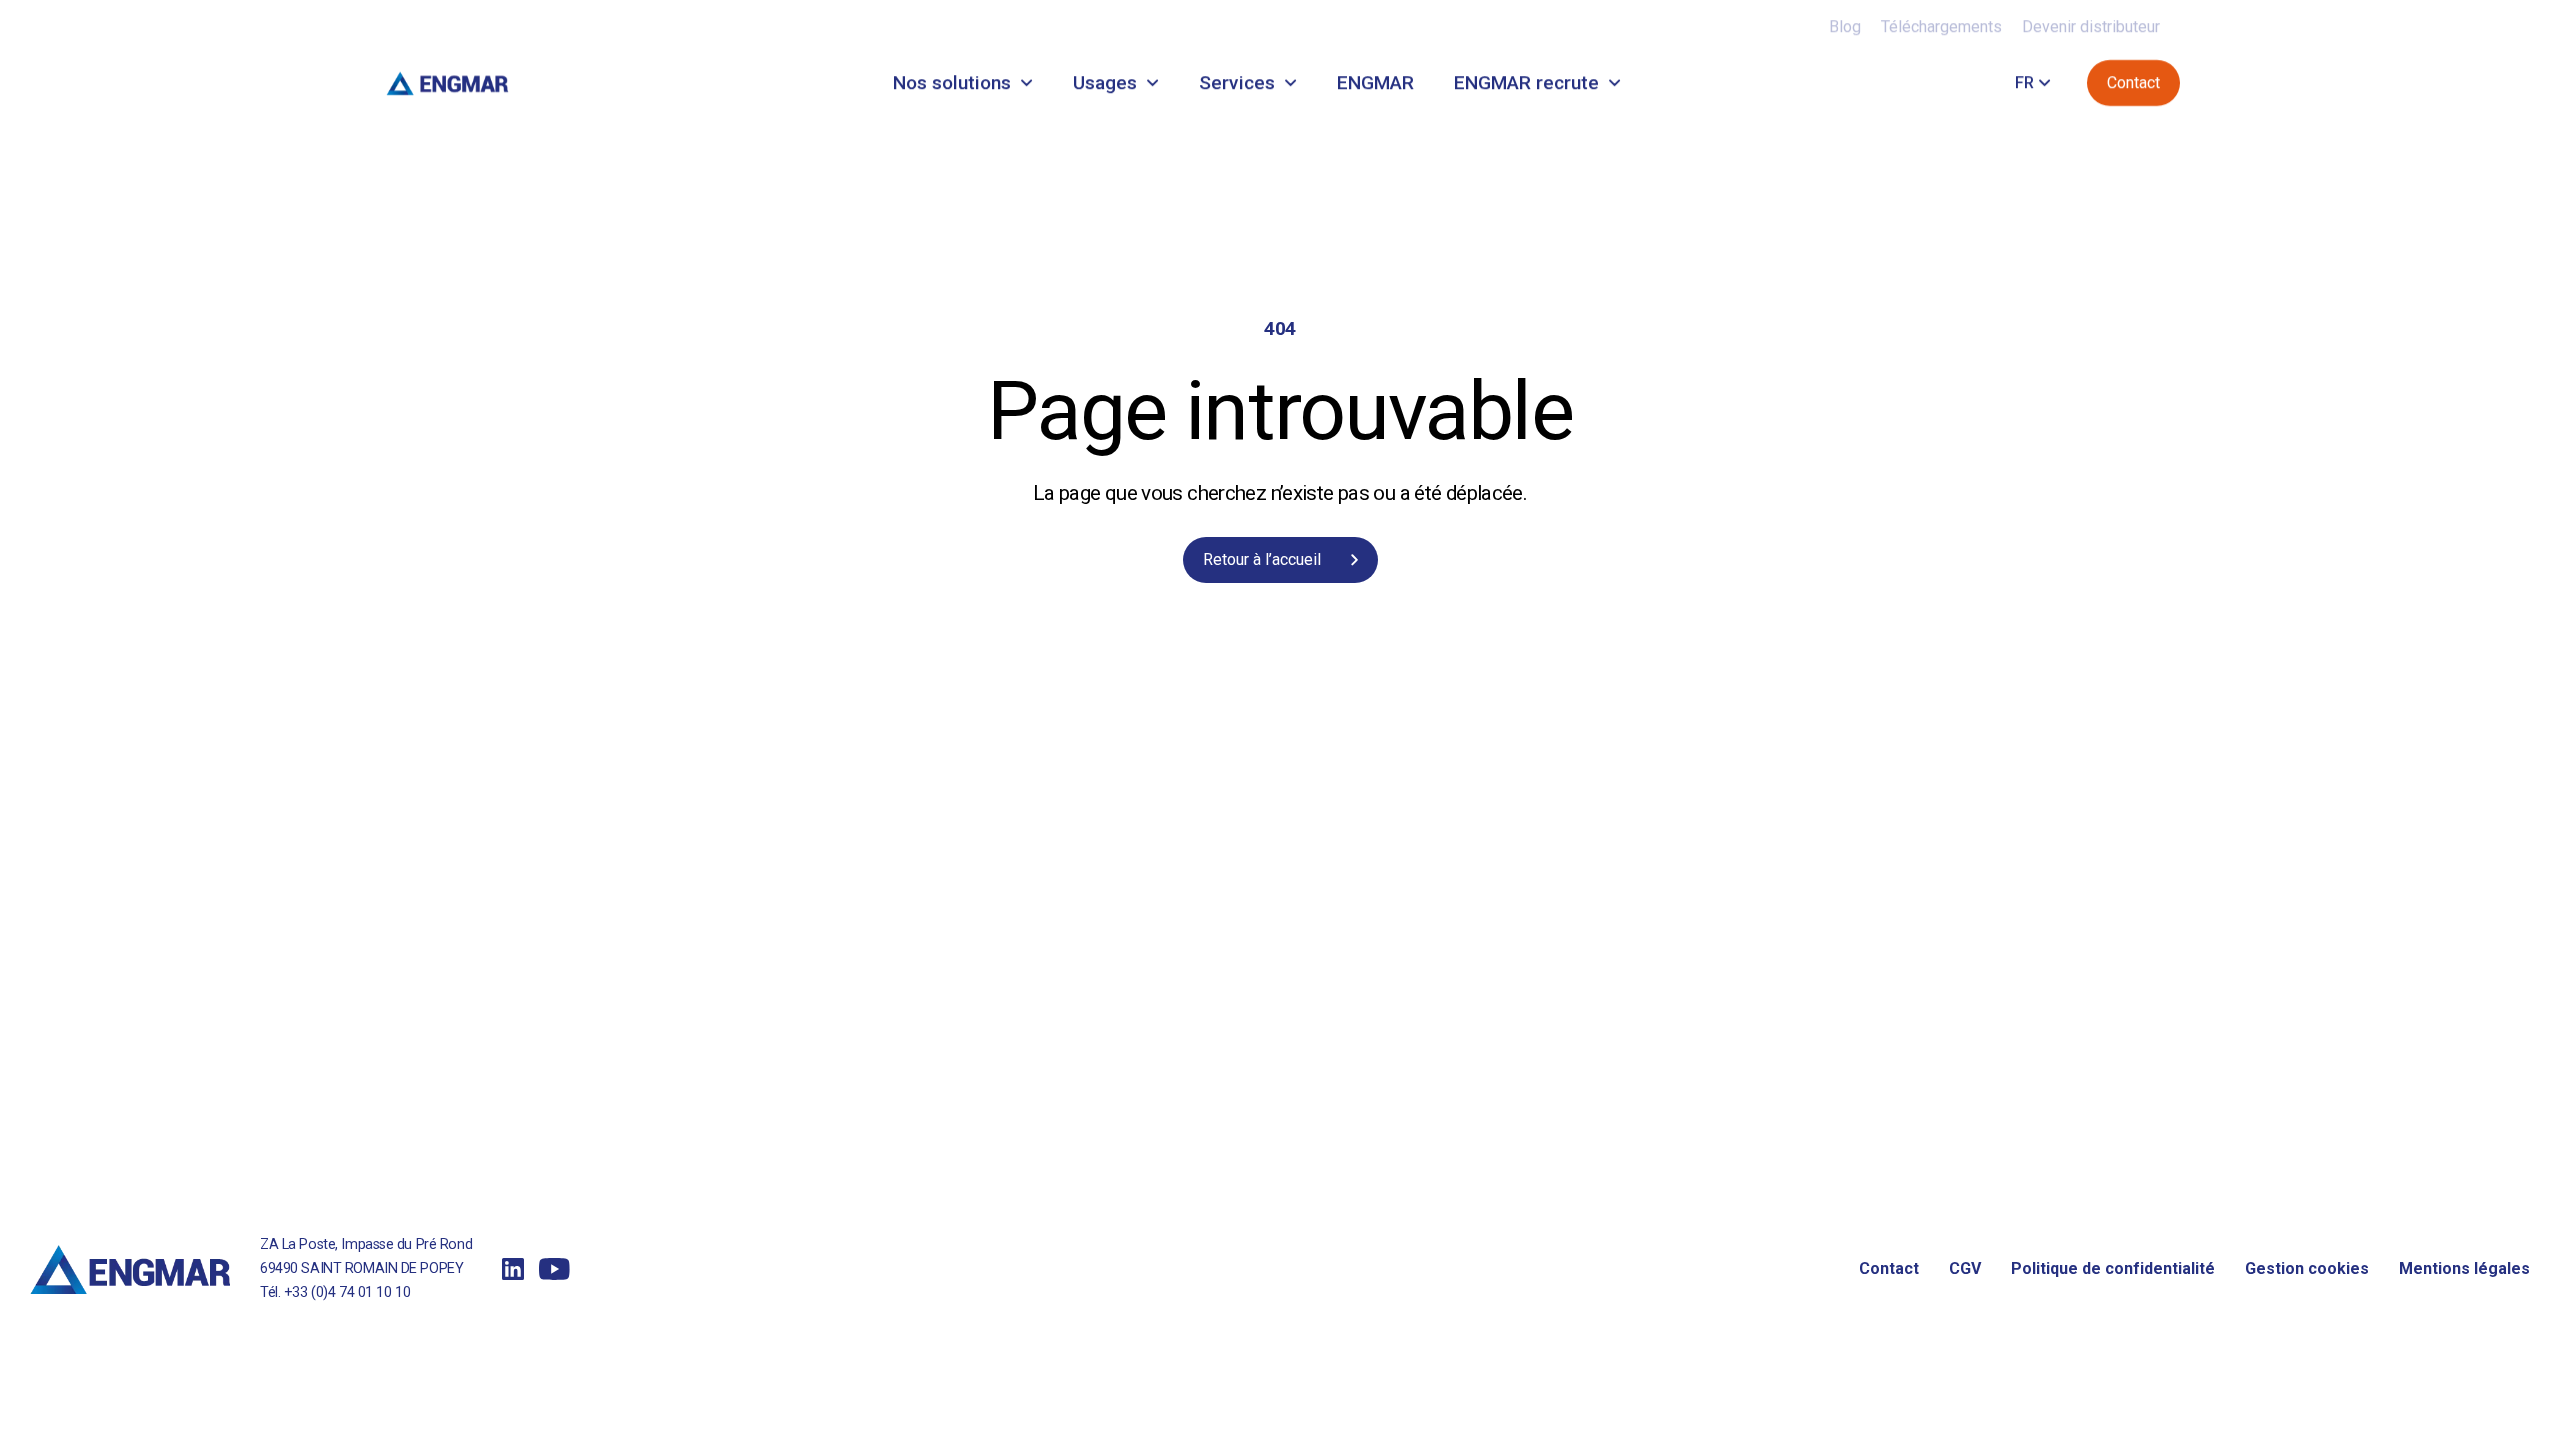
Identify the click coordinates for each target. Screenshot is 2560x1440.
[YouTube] (554, 1269)
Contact (1889, 1268)
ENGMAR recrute (1526, 82)
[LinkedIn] (513, 1269)
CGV (1965, 1268)
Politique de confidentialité (2113, 1268)
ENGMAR (1375, 82)
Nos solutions (952, 82)
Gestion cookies (2307, 1268)
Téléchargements (1941, 26)
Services (1237, 82)
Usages (1105, 82)
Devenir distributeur (2091, 26)
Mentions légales (2464, 1268)
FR (2024, 82)
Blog (1845, 26)
